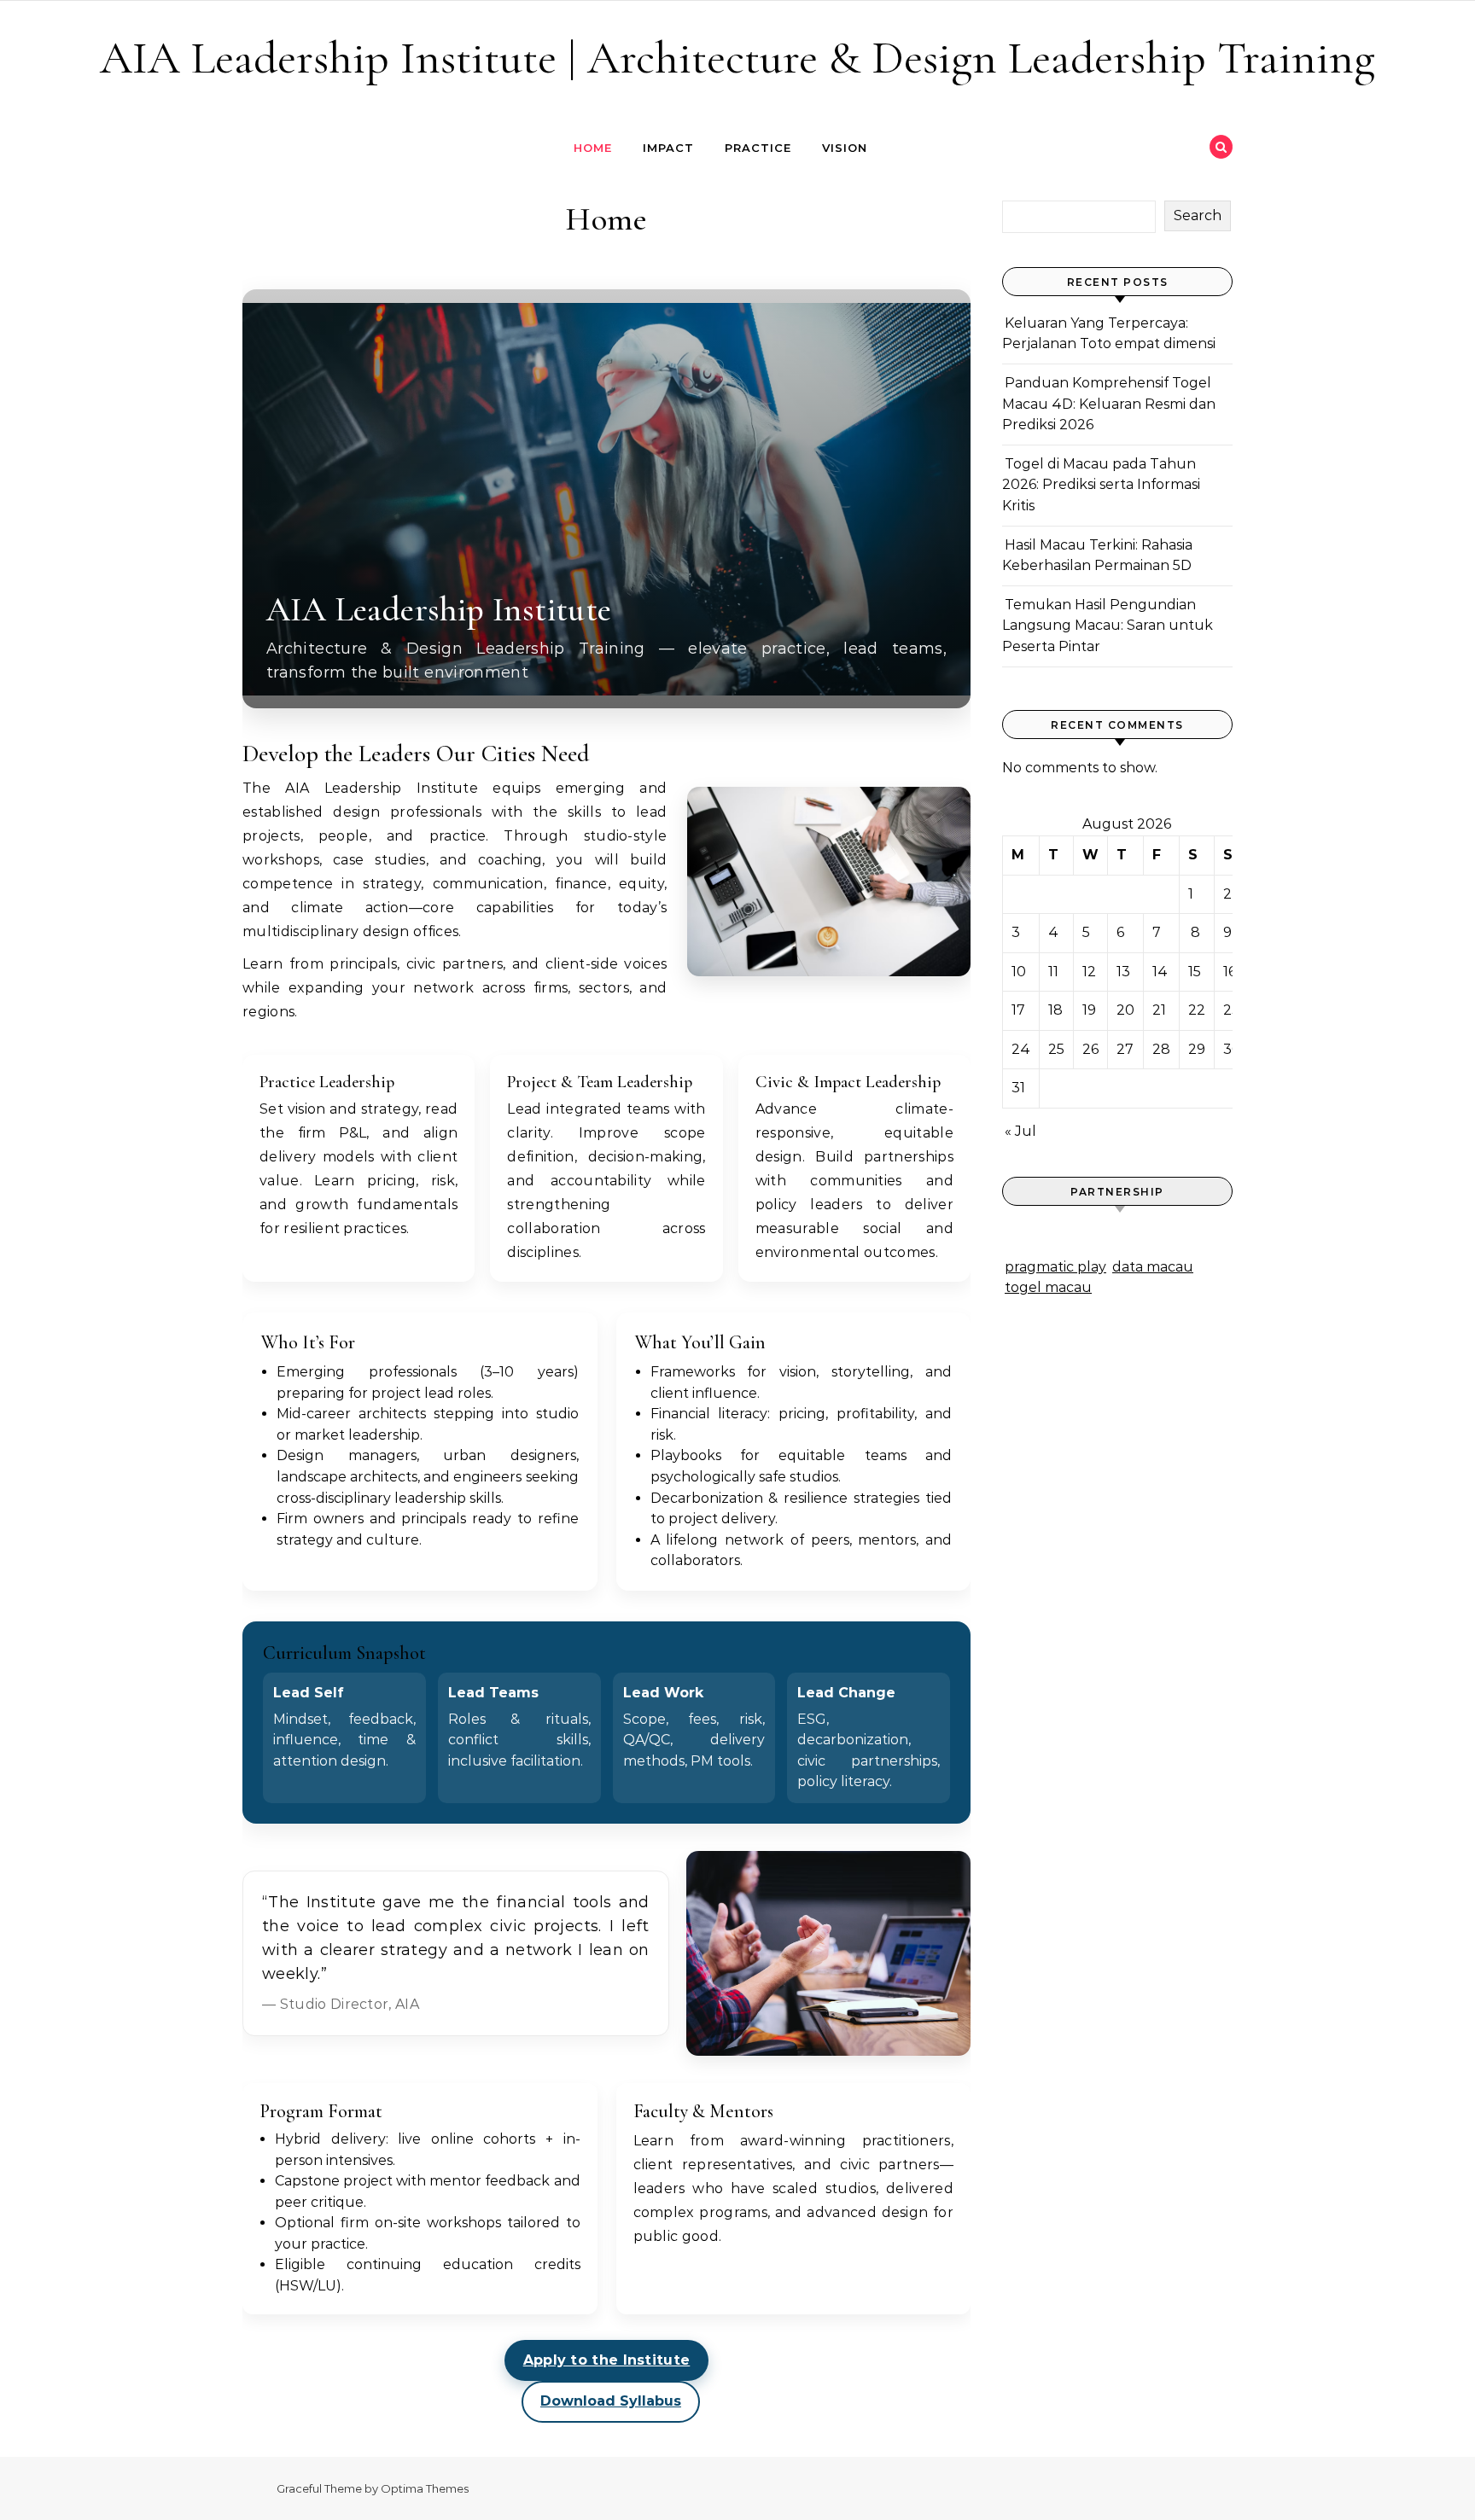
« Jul (1020, 1131)
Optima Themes (425, 2488)
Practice (758, 148)
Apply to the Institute (607, 2360)
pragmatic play (1055, 1267)
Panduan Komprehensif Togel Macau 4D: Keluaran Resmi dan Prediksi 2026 (1109, 404)
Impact (668, 148)
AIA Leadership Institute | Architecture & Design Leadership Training (737, 58)
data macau (1153, 1267)
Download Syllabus (611, 2401)
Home (593, 148)
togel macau (1048, 1287)
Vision (845, 148)
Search (1198, 215)
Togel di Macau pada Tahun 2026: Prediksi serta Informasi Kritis (1101, 485)
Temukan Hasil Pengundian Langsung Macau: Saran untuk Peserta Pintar (1108, 626)
